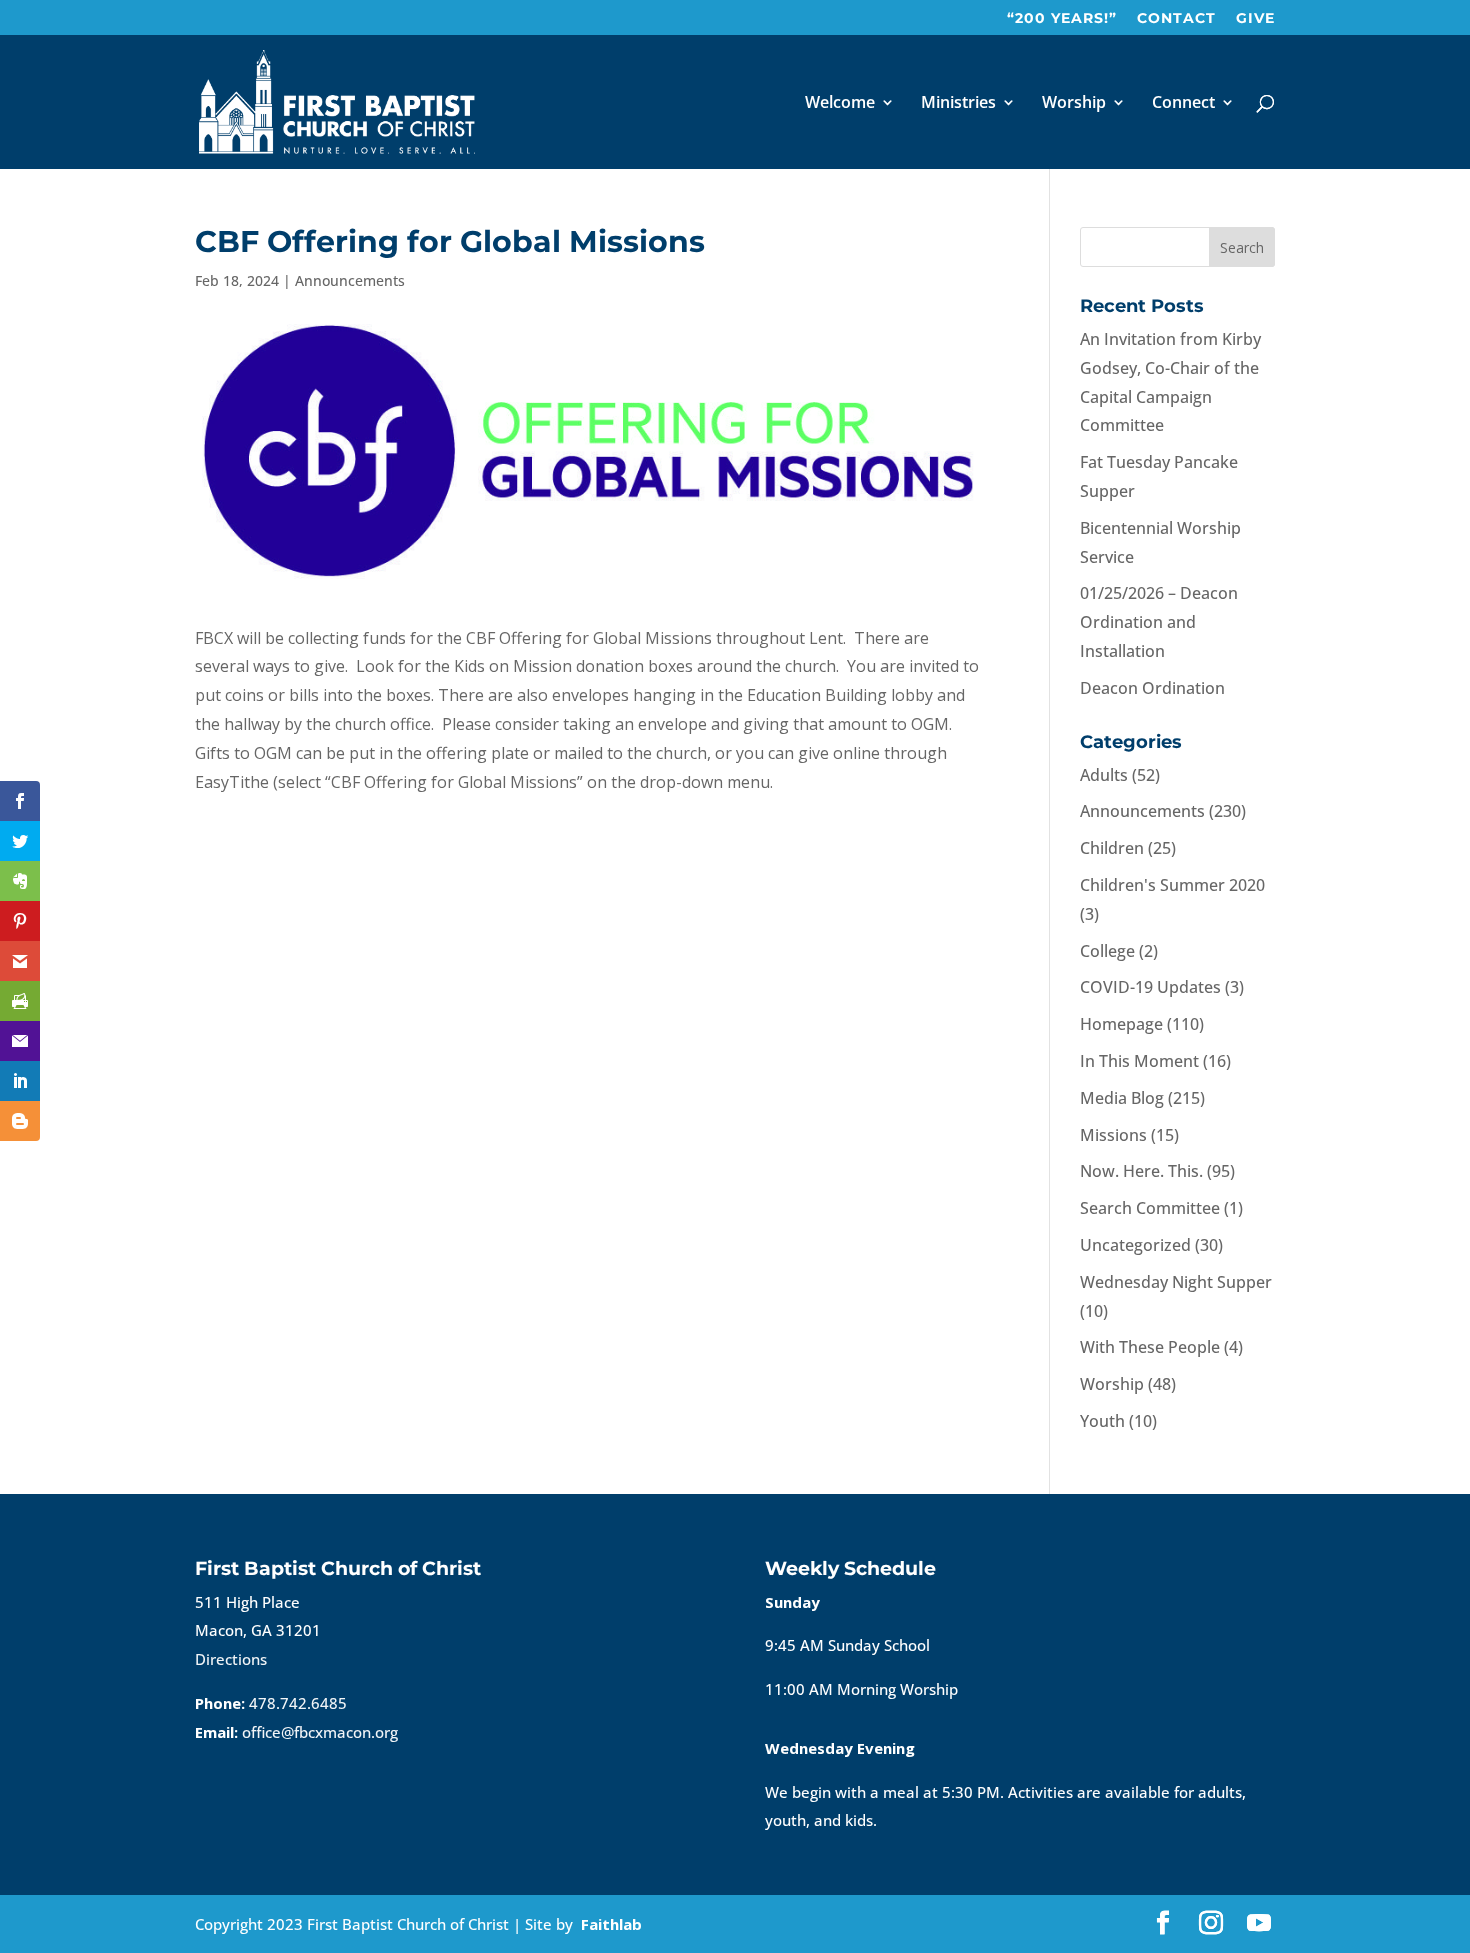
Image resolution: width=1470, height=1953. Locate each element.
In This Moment (1139, 1061)
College (1107, 951)
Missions (1113, 1135)
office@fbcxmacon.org (320, 1732)
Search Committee (1150, 1208)
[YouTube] (1259, 1924)
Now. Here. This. (1141, 1171)
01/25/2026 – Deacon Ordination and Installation (1159, 622)
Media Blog (1122, 1098)
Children (1112, 848)
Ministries (958, 104)
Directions (231, 1659)
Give (1255, 19)
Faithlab (611, 1924)
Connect (1183, 104)
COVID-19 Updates (1150, 987)
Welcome (840, 104)
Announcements (350, 280)
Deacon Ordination (1152, 688)
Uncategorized (1135, 1245)
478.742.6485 (298, 1703)
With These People (1150, 1347)
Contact (1176, 19)
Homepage (1121, 1024)
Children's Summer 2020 (1172, 885)
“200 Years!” (1062, 19)
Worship (1074, 104)
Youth (1102, 1421)
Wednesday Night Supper (1176, 1282)
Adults (1104, 775)
